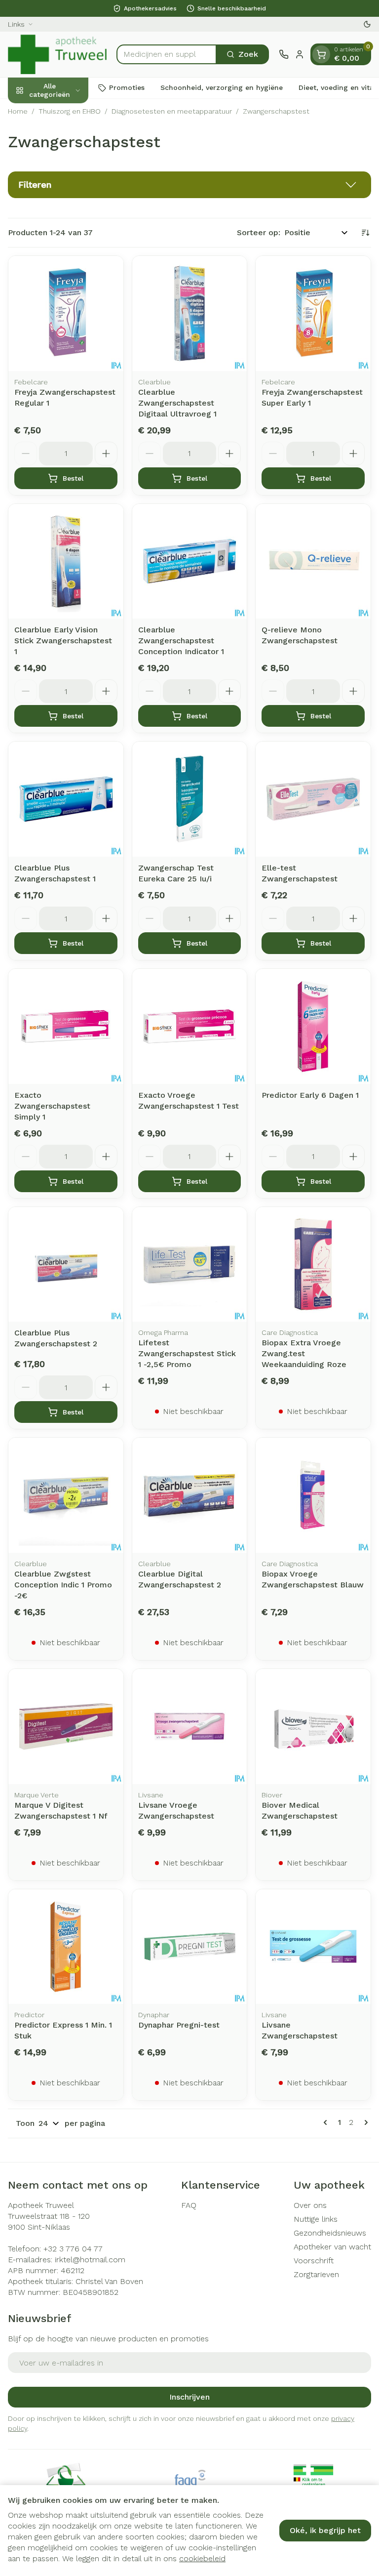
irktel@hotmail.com (90, 2260)
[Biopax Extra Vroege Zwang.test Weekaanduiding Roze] (313, 1265)
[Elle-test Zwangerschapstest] (313, 799)
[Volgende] (364, 2122)
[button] (189, 185)
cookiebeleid (202, 2558)
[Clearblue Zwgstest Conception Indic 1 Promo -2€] (66, 1495)
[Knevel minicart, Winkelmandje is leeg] (321, 54)
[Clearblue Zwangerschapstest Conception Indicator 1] (190, 561)
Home (18, 111)
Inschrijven (189, 2397)
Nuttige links (316, 2219)
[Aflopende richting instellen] (365, 233)
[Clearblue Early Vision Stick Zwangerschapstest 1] (66, 561)
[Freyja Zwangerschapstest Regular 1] (66, 313)
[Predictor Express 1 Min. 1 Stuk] (66, 1947)
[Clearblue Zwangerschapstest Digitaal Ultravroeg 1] (190, 313)
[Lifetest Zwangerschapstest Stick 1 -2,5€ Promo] (190, 1265)
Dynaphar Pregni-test (179, 2025)
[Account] (300, 54)
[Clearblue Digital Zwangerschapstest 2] (190, 1495)
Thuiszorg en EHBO (70, 111)
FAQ (189, 2205)
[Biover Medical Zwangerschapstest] (313, 1726)
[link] (327, 2122)
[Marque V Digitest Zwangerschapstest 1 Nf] (66, 1726)
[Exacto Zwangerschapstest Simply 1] (66, 1026)
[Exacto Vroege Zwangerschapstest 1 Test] (190, 1026)
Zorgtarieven (316, 2274)
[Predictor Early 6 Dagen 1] (313, 1026)
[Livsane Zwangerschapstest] (313, 1947)
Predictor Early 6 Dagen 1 (310, 1095)
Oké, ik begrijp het (325, 2530)
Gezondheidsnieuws (330, 2233)
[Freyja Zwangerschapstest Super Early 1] (313, 313)
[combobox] (167, 54)
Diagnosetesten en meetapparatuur (172, 111)
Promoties (127, 87)
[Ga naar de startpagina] (57, 54)
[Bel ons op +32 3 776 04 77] (284, 54)
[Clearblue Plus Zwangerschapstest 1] (66, 799)
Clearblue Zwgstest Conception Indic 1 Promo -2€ (63, 1585)
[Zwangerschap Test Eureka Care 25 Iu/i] (190, 799)
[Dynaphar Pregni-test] (190, 1947)
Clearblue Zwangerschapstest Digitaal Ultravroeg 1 (177, 403)
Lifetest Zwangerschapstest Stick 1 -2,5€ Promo (187, 1353)
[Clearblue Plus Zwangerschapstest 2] (66, 1265)
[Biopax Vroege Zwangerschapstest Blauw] (313, 1495)
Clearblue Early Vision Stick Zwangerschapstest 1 (63, 641)
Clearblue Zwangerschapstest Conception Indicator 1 (181, 641)
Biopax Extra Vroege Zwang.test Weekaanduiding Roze (304, 1353)
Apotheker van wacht (332, 2247)
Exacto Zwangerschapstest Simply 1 (52, 1106)
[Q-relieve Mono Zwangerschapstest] (313, 561)
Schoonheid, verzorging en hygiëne (222, 87)
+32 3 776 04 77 (73, 2249)
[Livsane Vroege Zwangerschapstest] (190, 1726)
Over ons (310, 2205)
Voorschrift (314, 2261)
